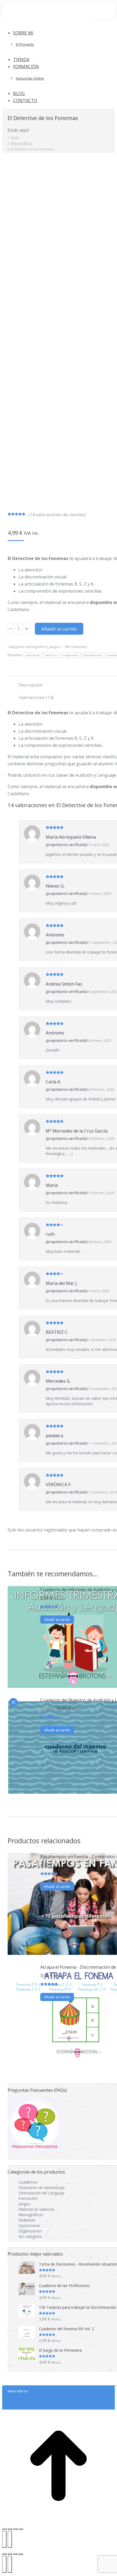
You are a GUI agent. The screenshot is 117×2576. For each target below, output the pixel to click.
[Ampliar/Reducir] (4, 2529)
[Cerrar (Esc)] (21, 2529)
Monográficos (37, 647)
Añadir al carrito (59, 629)
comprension (70, 655)
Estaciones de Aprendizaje (42, 2187)
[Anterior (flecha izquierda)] (4, 2539)
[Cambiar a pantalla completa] (10, 2529)
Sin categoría (30, 2236)
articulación (33, 655)
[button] (48, 24)
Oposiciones (29, 2226)
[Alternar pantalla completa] (15, 2554)
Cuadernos (28, 2182)
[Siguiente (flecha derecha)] (10, 2539)
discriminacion (93, 655)
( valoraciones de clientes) (57, 515)
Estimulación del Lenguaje (41, 2193)
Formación (28, 2198)
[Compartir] (15, 2529)
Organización (30, 2231)
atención (51, 655)
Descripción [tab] (30, 685)
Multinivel (27, 2220)
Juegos (54, 647)
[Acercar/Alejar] (21, 2554)
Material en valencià (36, 2209)
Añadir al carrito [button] (57, 1619)
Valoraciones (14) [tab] (36, 697)
